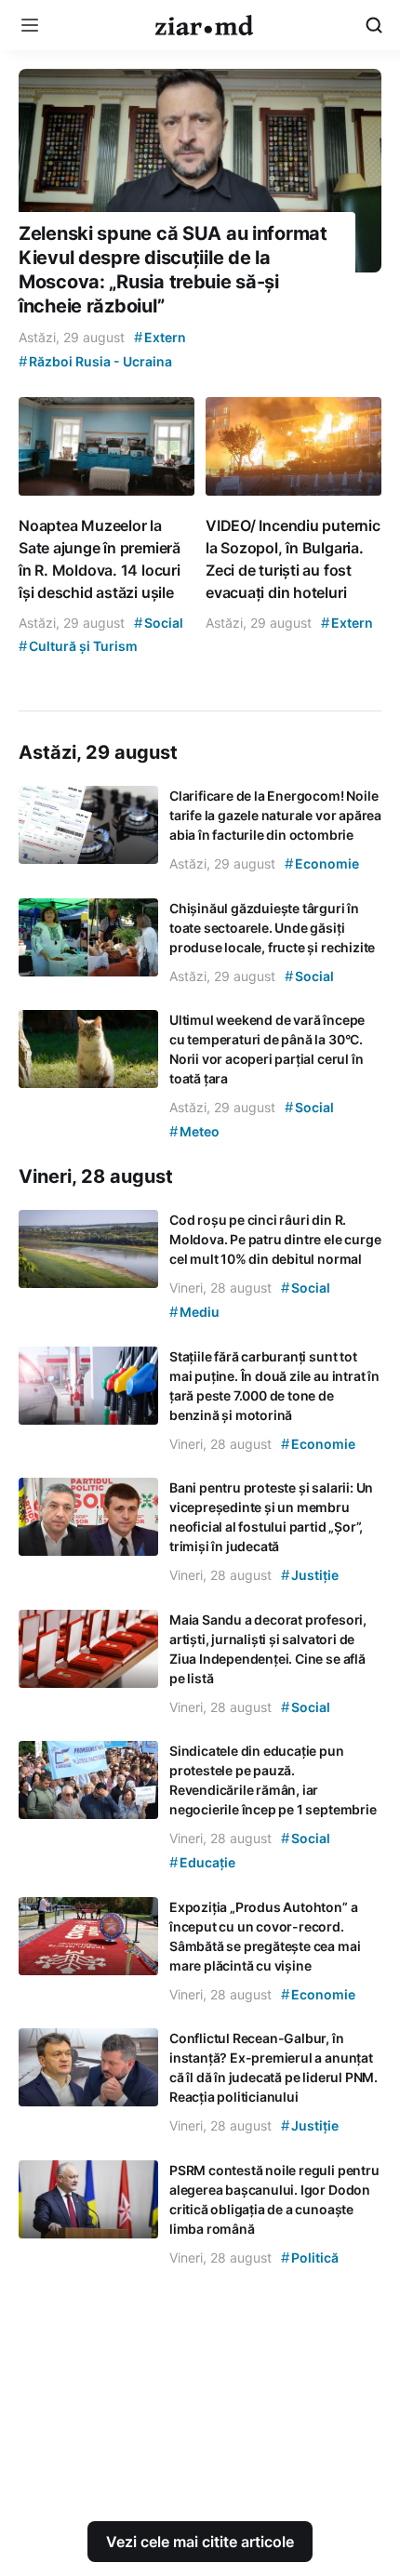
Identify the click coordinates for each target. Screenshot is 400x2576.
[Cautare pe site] (374, 25)
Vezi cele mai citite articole (200, 2542)
